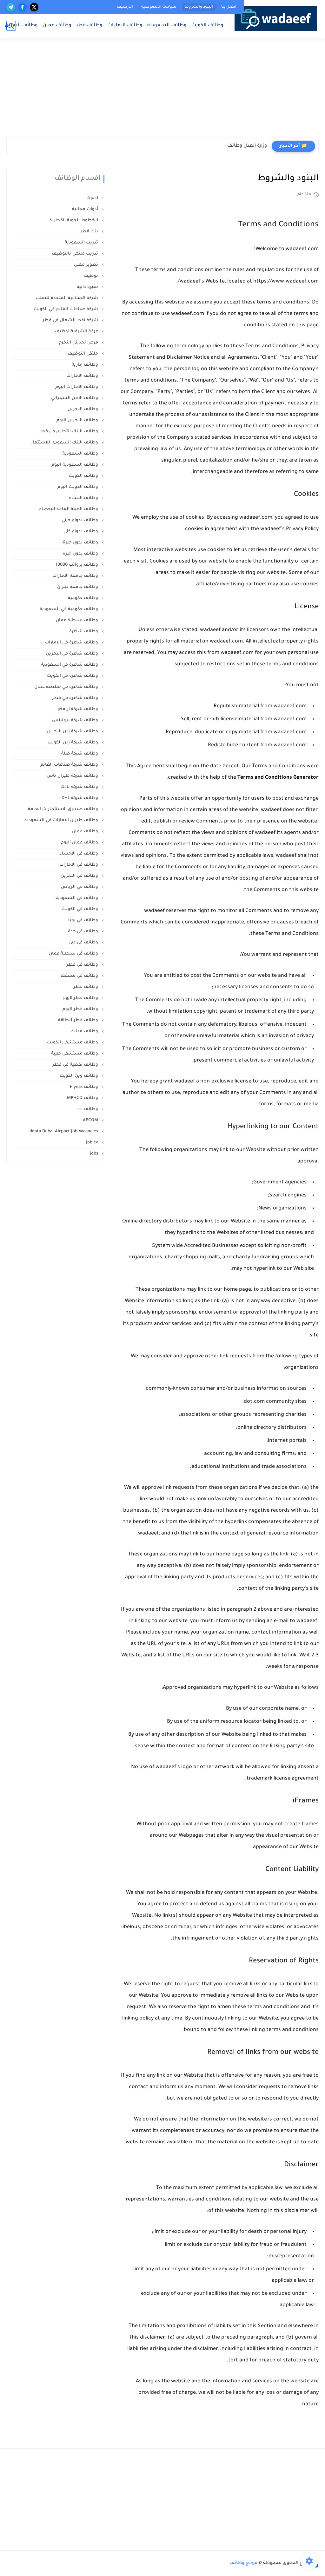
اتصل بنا (229, 7)
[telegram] (11, 7)
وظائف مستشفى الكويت (73, 1043)
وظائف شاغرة (84, 632)
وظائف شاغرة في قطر (76, 698)
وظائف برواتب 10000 (77, 565)
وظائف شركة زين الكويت (73, 743)
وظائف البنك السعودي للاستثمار (65, 443)
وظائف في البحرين (80, 876)
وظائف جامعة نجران (78, 587)
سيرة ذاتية (88, 287)
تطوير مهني (87, 265)
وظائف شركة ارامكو (78, 709)
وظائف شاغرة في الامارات (72, 643)
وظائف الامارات (125, 26)
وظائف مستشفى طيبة (75, 1054)
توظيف (91, 276)
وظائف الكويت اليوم (78, 487)
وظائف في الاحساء (79, 854)
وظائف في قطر (83, 965)
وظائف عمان (57, 26)
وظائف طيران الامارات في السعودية (62, 820)
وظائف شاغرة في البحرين (73, 654)
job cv (93, 1143)
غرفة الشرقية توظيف (77, 332)
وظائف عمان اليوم (80, 843)
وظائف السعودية (167, 26)
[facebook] (22, 7)
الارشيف (125, 7)
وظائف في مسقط (80, 976)
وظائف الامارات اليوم (77, 387)
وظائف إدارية (86, 365)
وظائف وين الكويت (80, 1076)
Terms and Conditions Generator (278, 778)
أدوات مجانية (86, 209)
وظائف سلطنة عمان (78, 620)
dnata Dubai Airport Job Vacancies (64, 1132)
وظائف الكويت (207, 26)
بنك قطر (90, 232)
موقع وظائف (243, 2563)
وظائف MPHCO (83, 1098)
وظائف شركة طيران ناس (73, 776)
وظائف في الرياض (80, 887)
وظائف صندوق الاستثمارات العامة (64, 809)
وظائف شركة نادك (80, 787)
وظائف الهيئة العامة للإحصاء (69, 509)
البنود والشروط (199, 7)
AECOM (91, 1120)
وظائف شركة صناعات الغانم (70, 765)
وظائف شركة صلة (80, 754)
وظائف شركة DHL (80, 798)
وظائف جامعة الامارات (76, 576)
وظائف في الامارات (79, 865)
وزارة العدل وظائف (247, 146)
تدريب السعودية (82, 243)
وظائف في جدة (84, 932)
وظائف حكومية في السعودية (70, 609)
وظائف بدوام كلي (81, 532)
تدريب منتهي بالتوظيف (76, 254)
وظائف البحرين (21, 26)
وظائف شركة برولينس (76, 720)
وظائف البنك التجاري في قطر (69, 432)
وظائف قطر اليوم (81, 1009)
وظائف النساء (84, 498)
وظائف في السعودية (77, 898)
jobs (95, 1154)
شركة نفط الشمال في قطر (71, 320)
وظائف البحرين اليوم (78, 420)
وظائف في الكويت (80, 909)
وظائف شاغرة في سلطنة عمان (67, 687)
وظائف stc (88, 1109)
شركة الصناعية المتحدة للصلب (67, 298)
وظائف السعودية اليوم (75, 465)
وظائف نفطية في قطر (76, 1065)
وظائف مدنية (85, 1032)
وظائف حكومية (84, 598)
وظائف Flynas (85, 1087)
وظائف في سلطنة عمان (74, 954)
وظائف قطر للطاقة (79, 1020)
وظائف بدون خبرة (81, 543)
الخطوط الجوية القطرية (74, 220)
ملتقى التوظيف (83, 354)
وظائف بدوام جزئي (80, 520)
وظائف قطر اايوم (81, 998)
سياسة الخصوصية (159, 7)
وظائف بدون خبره (81, 554)
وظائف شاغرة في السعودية (70, 665)
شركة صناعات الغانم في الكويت (66, 309)
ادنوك (93, 198)
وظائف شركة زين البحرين (73, 732)
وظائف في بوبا (84, 920)
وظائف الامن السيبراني (75, 398)
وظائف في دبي (84, 943)
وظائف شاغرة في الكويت (73, 676)
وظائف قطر (89, 26)
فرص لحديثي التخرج (79, 343)
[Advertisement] (259, 90)
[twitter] (34, 7)
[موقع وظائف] (276, 18)
